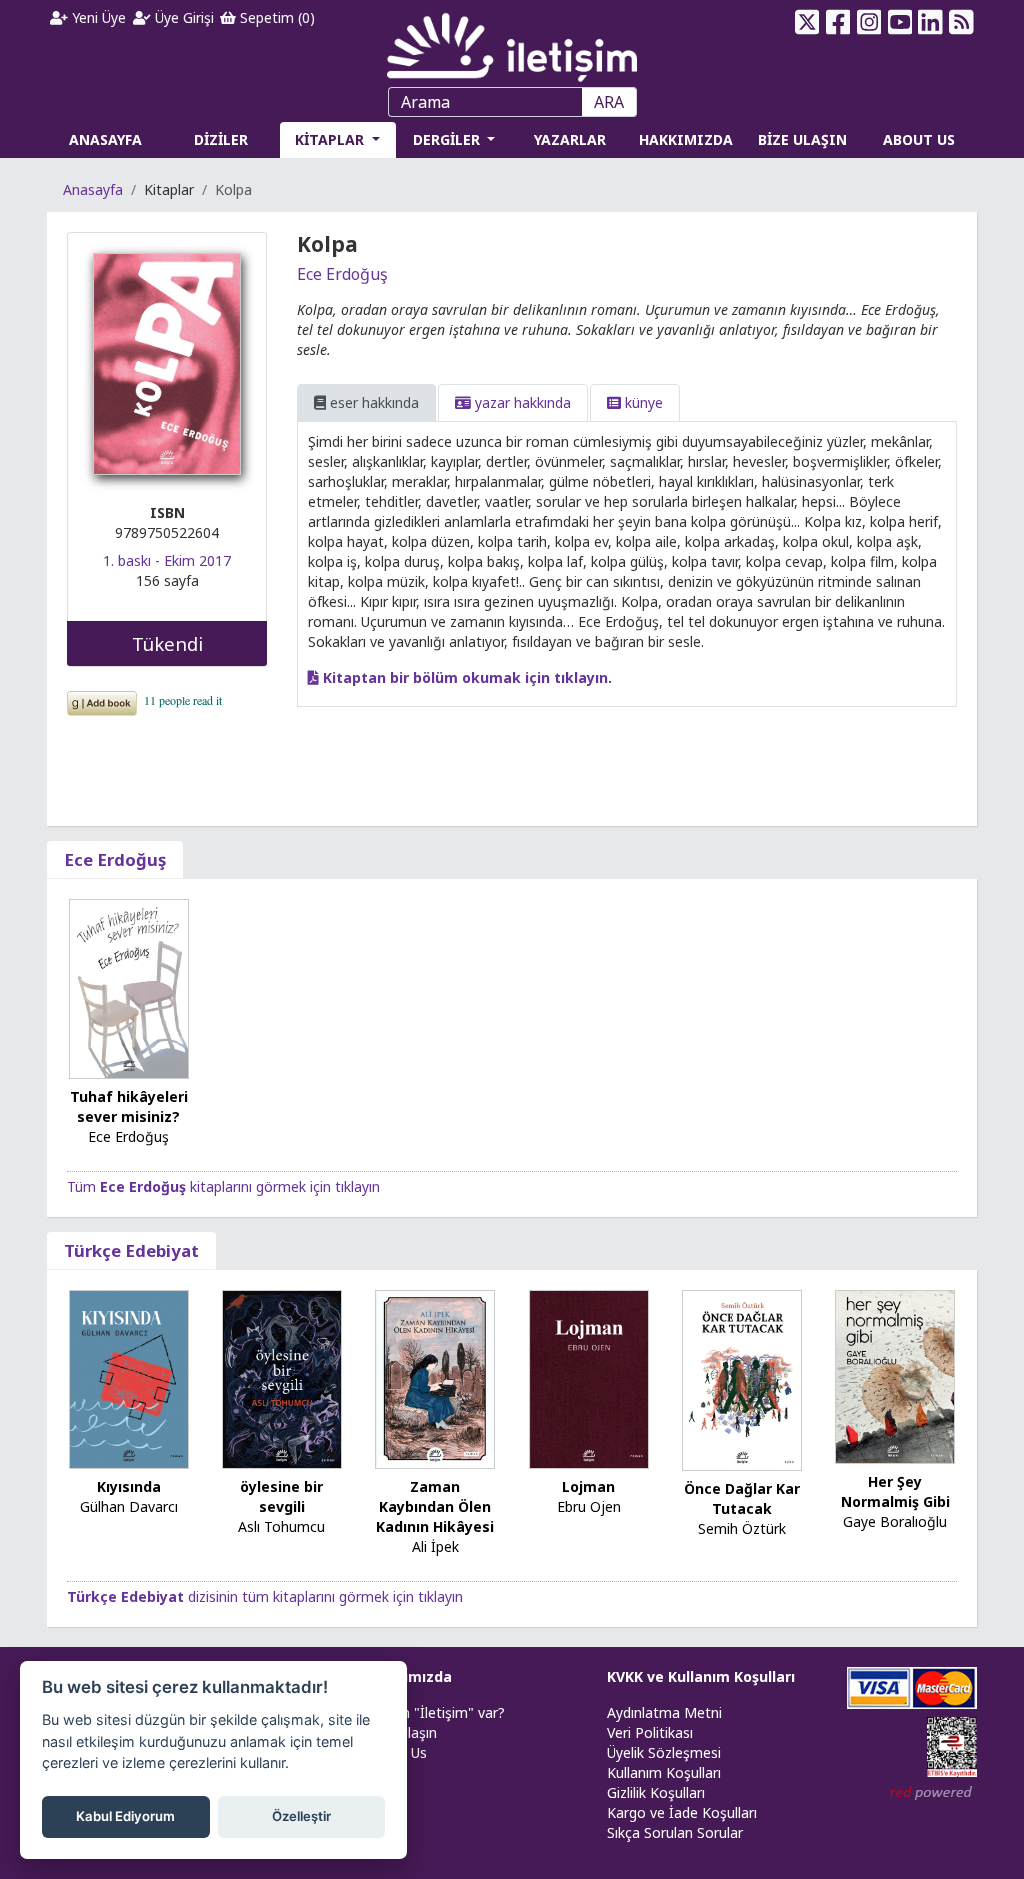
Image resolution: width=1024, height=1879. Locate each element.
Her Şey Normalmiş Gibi (895, 1491)
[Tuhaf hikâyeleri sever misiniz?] (129, 987)
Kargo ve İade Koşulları (682, 1812)
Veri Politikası (650, 1732)
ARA (609, 102)
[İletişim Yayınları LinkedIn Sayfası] (930, 22)
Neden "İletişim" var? (436, 1712)
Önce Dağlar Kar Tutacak (742, 1498)
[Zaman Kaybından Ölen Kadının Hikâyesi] (435, 1378)
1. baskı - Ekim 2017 (167, 560)
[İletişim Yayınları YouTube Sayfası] (899, 22)
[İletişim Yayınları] (512, 41)
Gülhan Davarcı (129, 1506)
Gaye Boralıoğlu (895, 1521)
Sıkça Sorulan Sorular (675, 1832)
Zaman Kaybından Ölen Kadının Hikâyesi (435, 1506)
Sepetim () (275, 17)
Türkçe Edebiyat (131, 1250)
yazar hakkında (521, 402)
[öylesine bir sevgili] (282, 1378)
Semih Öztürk (742, 1528)
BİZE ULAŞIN (802, 139)
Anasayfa (93, 189)
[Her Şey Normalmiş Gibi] (895, 1375)
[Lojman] (589, 1378)
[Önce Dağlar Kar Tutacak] (742, 1378)
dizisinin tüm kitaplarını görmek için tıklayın (265, 1596)
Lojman (588, 1486)
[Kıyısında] (129, 1378)
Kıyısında (129, 1486)
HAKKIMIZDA (686, 139)
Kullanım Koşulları (664, 1772)
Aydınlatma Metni (664, 1712)
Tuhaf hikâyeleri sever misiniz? (129, 1106)
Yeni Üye (97, 17)
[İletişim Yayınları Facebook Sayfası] (838, 22)
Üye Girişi (182, 17)
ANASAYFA (105, 139)
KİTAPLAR (331, 139)
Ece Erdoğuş (342, 274)
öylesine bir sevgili (281, 1496)
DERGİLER (448, 139)
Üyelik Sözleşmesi (664, 1752)
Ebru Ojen (589, 1506)
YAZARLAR (570, 139)
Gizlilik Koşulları (656, 1792)
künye (642, 402)
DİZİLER (221, 139)
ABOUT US (919, 139)
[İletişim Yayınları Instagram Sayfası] (868, 22)
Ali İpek (435, 1546)
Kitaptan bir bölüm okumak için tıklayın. (465, 677)
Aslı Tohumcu (281, 1526)
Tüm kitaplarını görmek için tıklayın (223, 1186)
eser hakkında (372, 402)
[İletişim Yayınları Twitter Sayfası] (807, 22)
